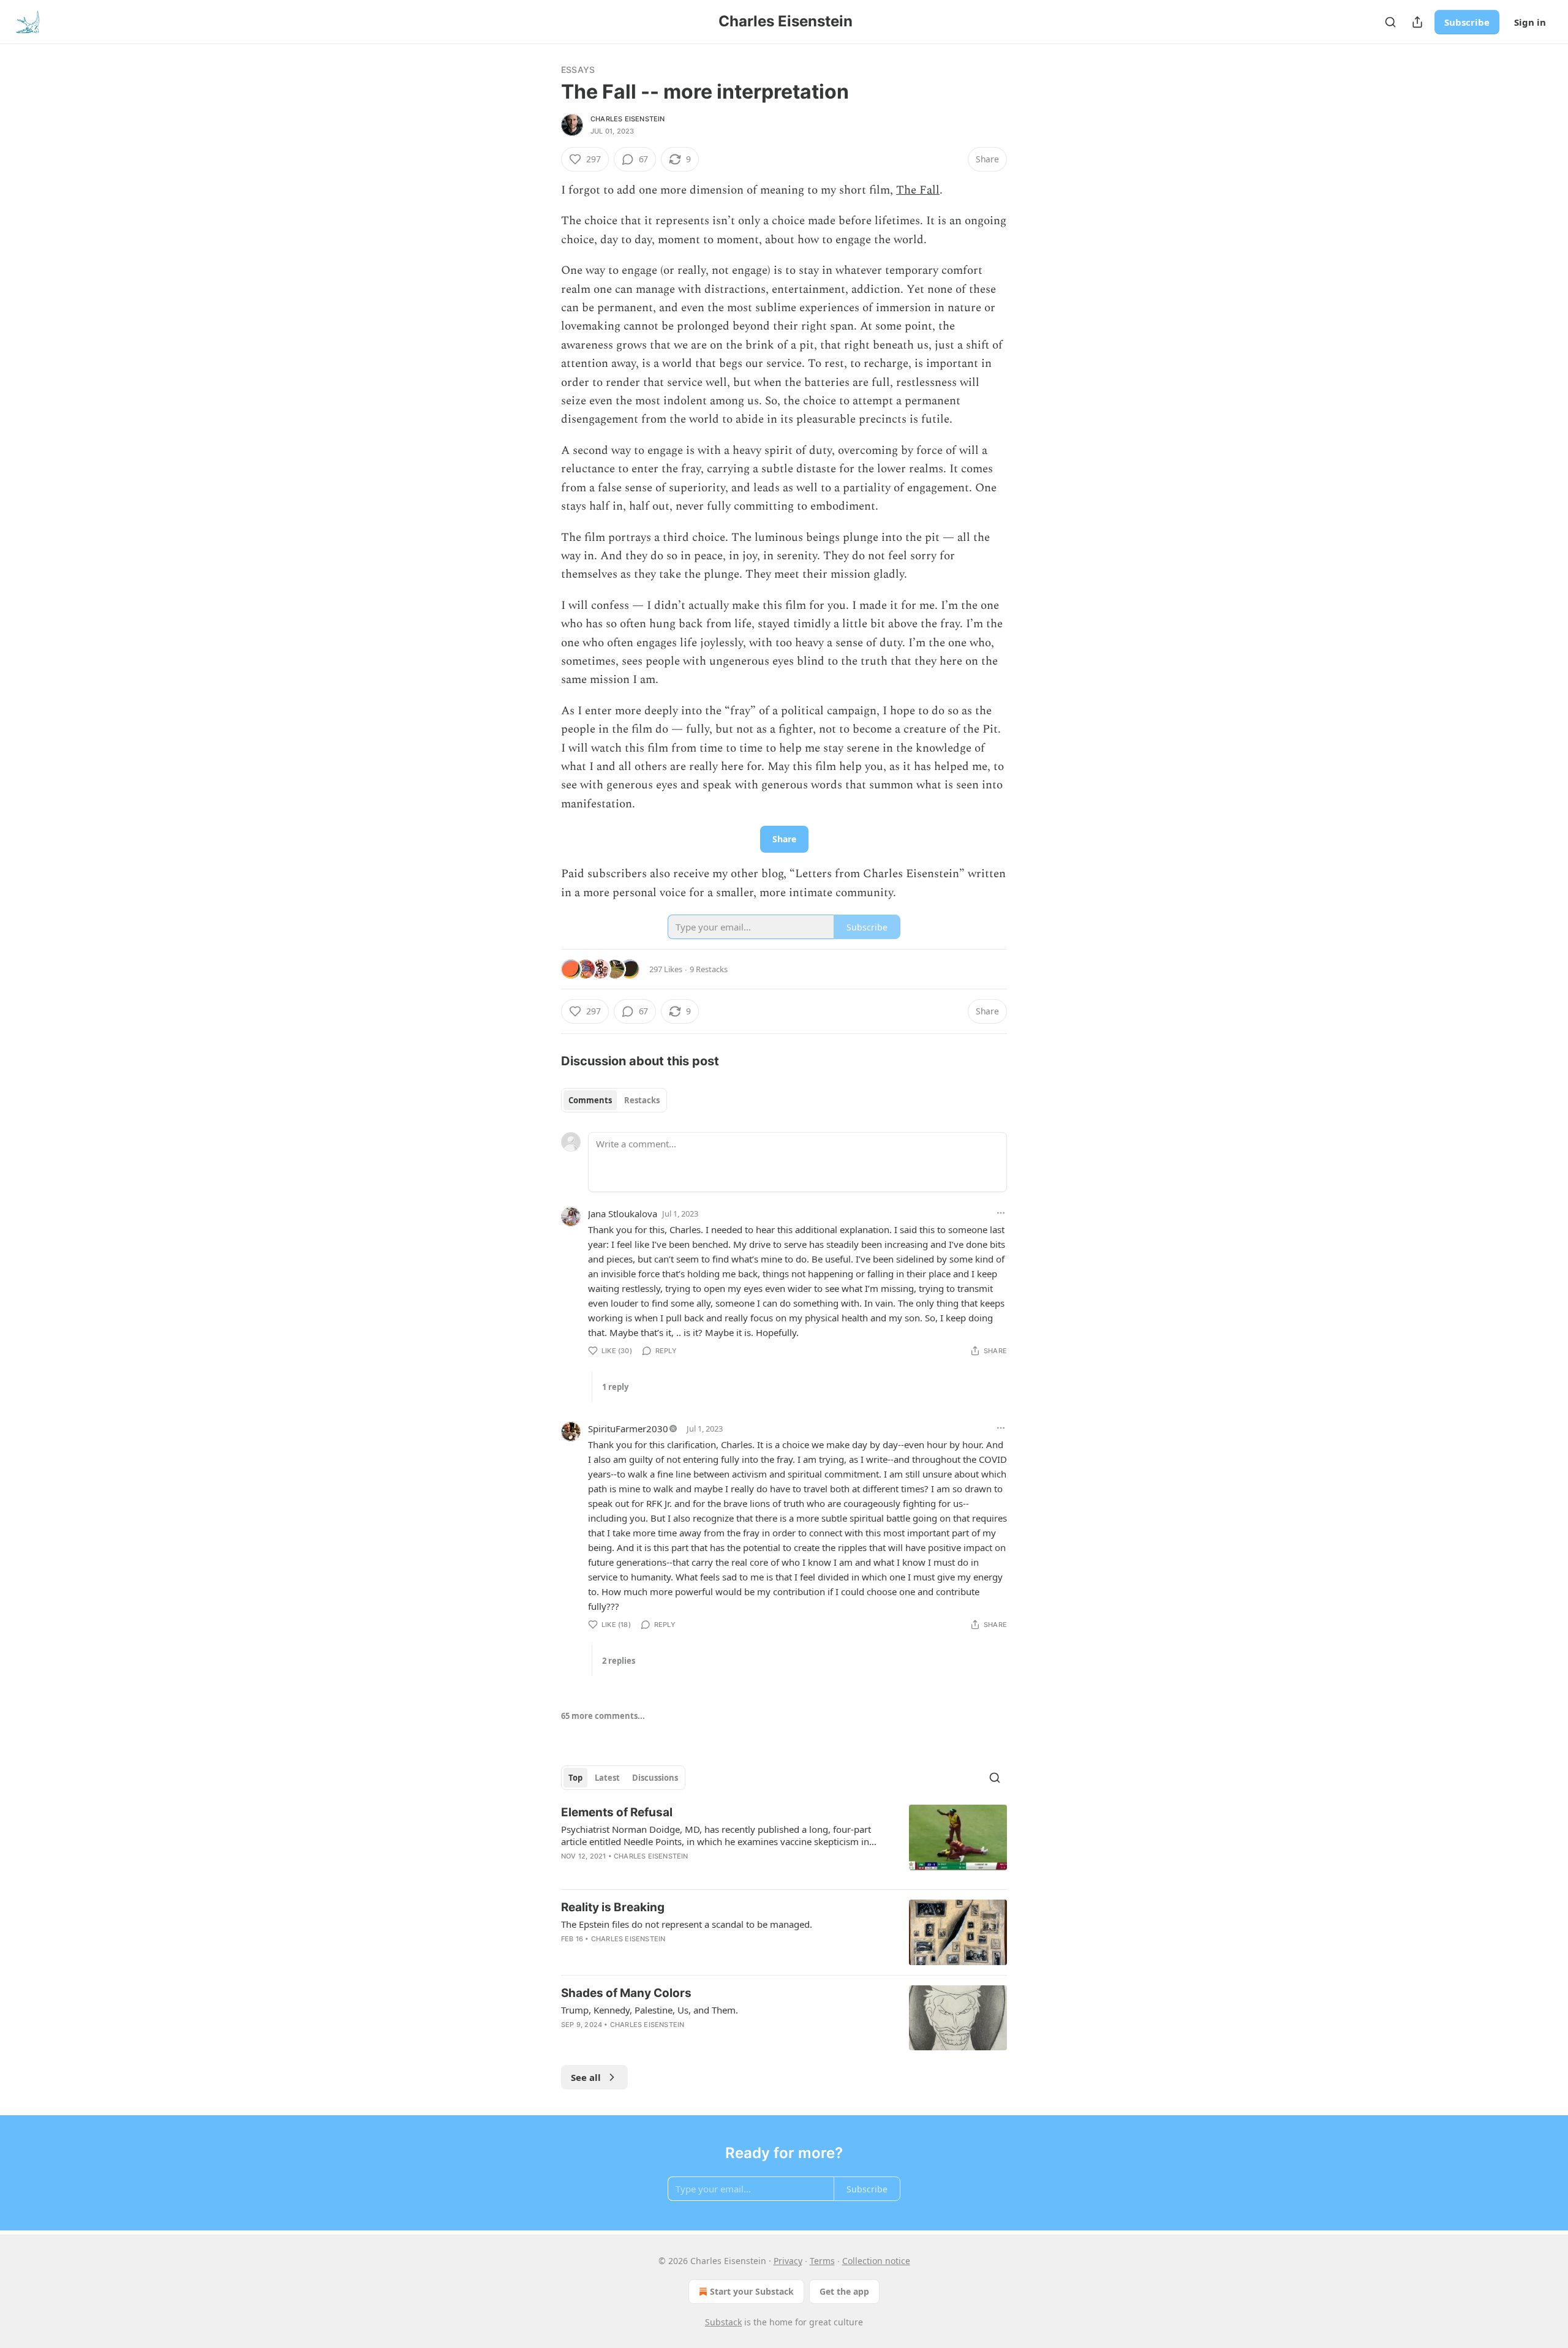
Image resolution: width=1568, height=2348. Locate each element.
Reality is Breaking (613, 1907)
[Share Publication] (1417, 22)
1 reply (615, 1387)
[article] (784, 1842)
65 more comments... (603, 1716)
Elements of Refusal (617, 1812)
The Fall (918, 190)
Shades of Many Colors (626, 1993)
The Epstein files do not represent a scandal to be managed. (687, 1924)
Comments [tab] (590, 1100)
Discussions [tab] (655, 1778)
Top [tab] (575, 1778)
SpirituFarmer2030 (628, 1429)
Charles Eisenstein (628, 119)
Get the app (844, 2291)
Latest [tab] (607, 1778)
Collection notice (876, 2261)
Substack (723, 2322)
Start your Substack (752, 2291)
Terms (822, 2261)
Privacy (788, 2261)
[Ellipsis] (1001, 1213)
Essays (578, 70)
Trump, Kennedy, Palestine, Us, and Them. (650, 2010)
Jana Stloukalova (623, 1214)
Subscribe (1467, 22)
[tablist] (614, 1100)
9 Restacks (709, 969)
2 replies (619, 1661)
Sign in (1530, 22)
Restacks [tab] (642, 1100)
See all (586, 2077)
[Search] (1390, 22)
